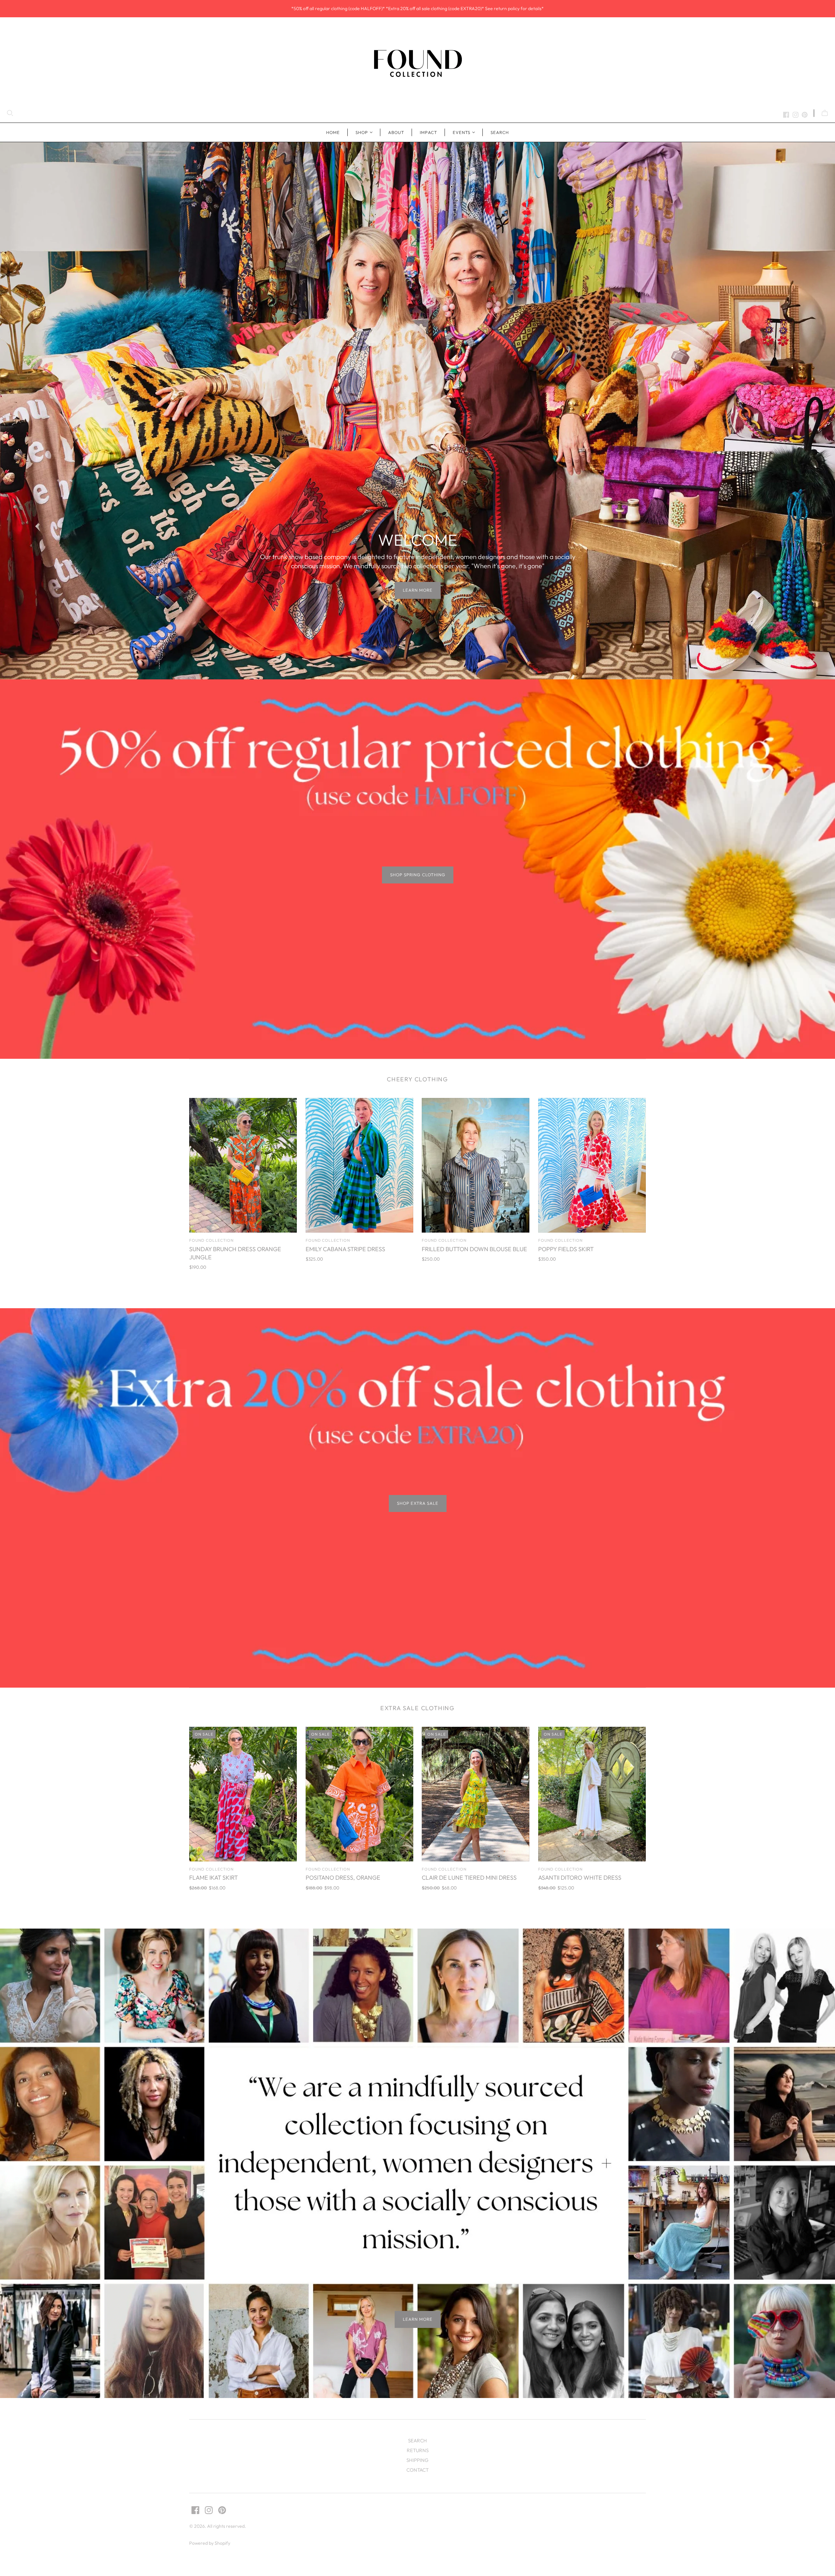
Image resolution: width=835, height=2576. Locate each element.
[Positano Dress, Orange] (359, 1794)
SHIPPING (417, 2460)
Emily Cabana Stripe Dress (345, 1249)
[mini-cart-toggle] (825, 113)
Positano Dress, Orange (343, 1878)
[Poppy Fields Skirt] (592, 1165)
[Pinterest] (805, 115)
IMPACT (428, 132)
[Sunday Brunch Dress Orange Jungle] (243, 1165)
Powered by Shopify (210, 2543)
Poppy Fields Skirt (566, 1249)
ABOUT (396, 132)
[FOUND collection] (417, 63)
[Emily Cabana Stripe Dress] (359, 1165)
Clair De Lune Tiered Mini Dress (469, 1878)
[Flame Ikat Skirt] (243, 1794)
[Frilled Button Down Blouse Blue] (476, 1165)
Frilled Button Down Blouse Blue (474, 1249)
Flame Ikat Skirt (213, 1878)
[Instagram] (796, 115)
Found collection (560, 1869)
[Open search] (10, 113)
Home (333, 132)
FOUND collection (211, 1240)
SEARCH (500, 132)
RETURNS (418, 2450)
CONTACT (417, 2470)
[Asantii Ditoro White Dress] (592, 1794)
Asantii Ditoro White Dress (580, 1878)
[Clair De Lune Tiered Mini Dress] (476, 1794)
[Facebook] (786, 115)
